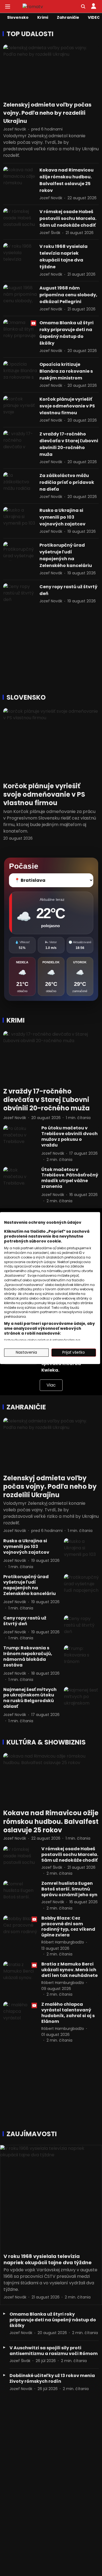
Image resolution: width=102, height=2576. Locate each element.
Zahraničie (68, 17)
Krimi (43, 17)
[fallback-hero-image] (21, 260)
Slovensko (18, 17)
